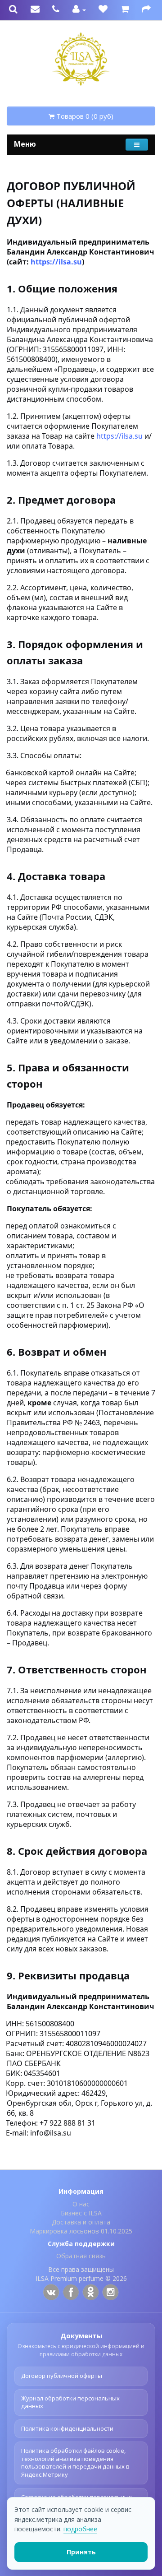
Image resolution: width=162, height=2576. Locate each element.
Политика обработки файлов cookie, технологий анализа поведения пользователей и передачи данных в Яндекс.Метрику (75, 2462)
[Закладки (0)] (103, 10)
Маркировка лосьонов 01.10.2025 (81, 2231)
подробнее (80, 2529)
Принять (81, 2552)
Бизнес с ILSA (81, 2213)
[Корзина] (125, 10)
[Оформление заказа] (146, 10)
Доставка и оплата (81, 2222)
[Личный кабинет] (79, 10)
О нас (81, 2204)
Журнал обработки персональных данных (70, 2402)
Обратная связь (81, 2256)
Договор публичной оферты (62, 2376)
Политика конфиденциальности (67, 2428)
